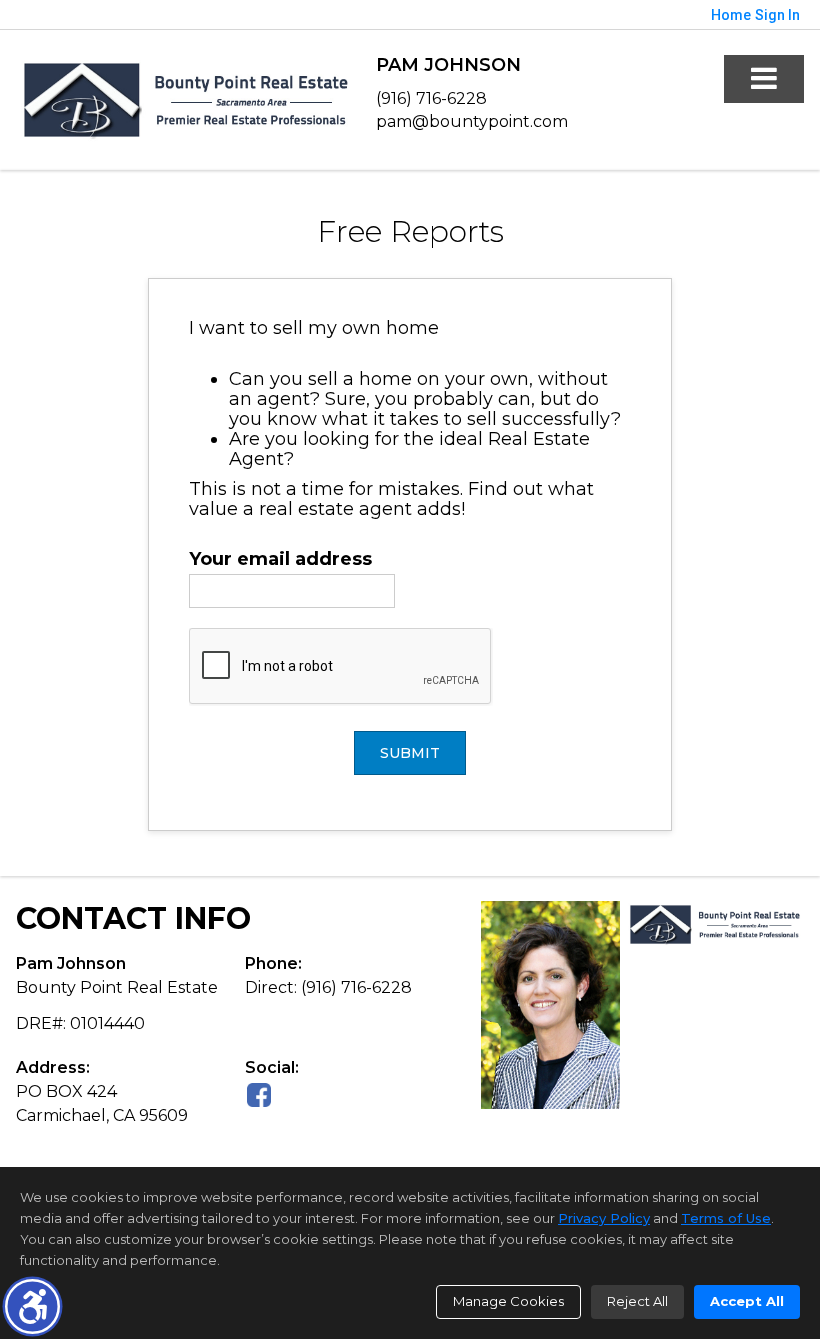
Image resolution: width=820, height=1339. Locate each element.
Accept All (747, 1301)
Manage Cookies (508, 1301)
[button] (32, 1306)
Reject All (637, 1301)
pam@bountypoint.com (472, 121)
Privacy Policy (604, 1218)
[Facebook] (259, 1094)
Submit (410, 753)
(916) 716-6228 (431, 98)
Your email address (280, 559)
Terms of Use (726, 1218)
